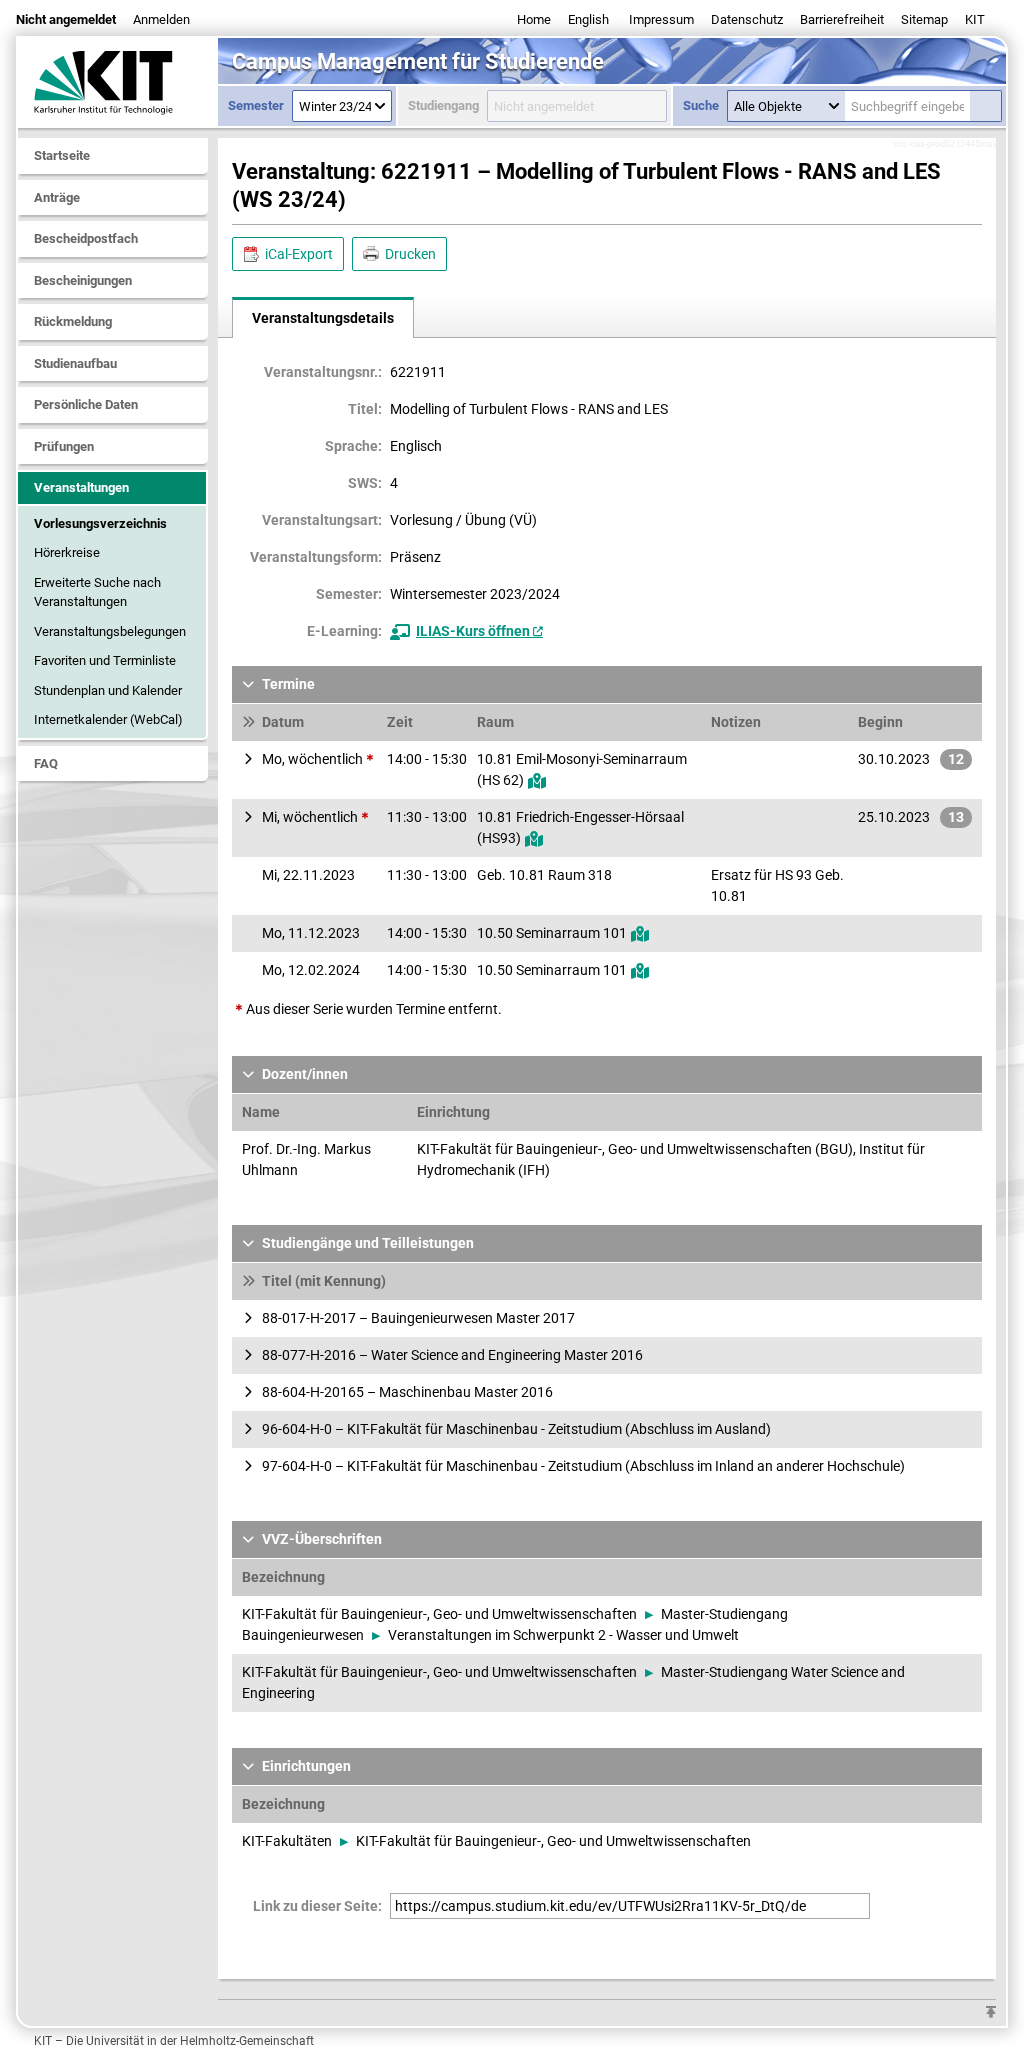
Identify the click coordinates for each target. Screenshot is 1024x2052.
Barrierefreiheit (842, 19)
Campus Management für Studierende (418, 61)
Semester (256, 105)
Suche (701, 105)
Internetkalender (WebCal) (108, 719)
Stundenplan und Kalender (108, 690)
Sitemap (924, 19)
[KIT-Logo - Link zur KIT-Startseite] (118, 82)
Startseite (62, 155)
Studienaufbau (75, 363)
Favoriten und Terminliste (105, 660)
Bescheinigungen (83, 280)
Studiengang (443, 105)
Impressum (661, 19)
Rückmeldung (73, 321)
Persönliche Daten (86, 404)
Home (534, 19)
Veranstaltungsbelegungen (110, 631)
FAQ (46, 763)
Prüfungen (64, 446)
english (588, 19)
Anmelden (161, 19)
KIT (975, 19)
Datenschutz (747, 19)
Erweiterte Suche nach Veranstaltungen (97, 592)
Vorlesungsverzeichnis (100, 523)
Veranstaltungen (81, 487)
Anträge (57, 197)
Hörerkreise (67, 552)
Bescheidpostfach (86, 238)
